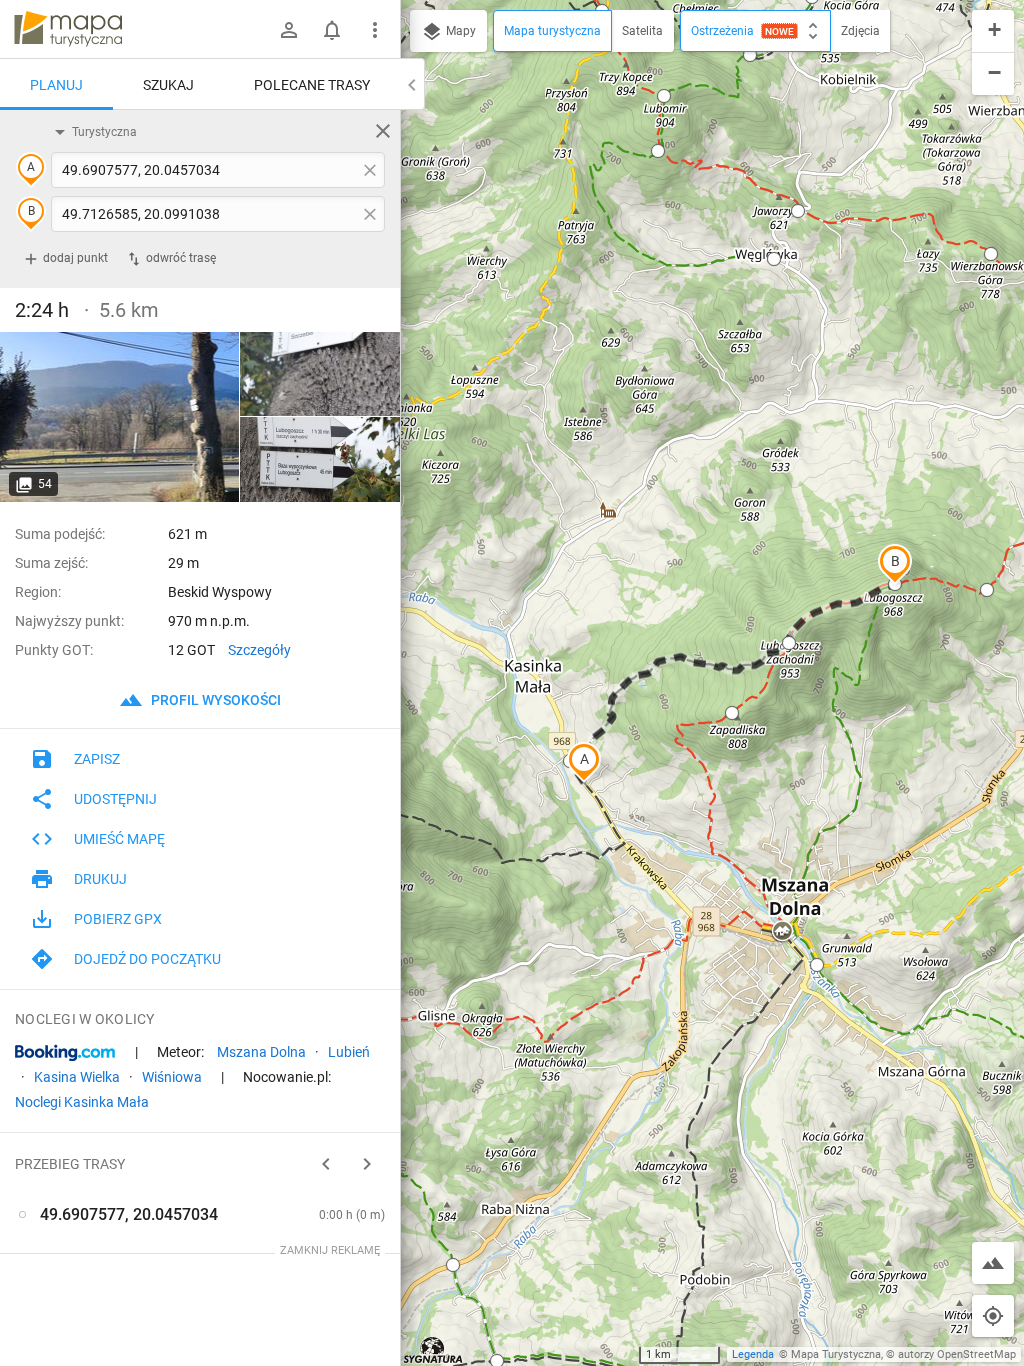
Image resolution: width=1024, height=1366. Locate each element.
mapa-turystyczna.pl (68, 29)
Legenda (753, 1354)
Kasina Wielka (77, 1077)
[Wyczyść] (383, 131)
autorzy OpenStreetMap (957, 1354)
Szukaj (168, 85)
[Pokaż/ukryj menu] (375, 30)
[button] (584, 762)
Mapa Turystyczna (836, 1354)
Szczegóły (259, 650)
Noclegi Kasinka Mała (82, 1102)
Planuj (56, 85)
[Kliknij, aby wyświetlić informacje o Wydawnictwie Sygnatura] (433, 1350)
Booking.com (65, 1053)
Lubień (349, 1052)
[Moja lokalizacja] (993, 1316)
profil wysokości (214, 700)
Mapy (459, 31)
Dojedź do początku (147, 959)
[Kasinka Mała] (120, 417)
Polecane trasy (312, 85)
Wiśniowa (172, 1077)
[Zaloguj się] (289, 30)
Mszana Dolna (261, 1052)
